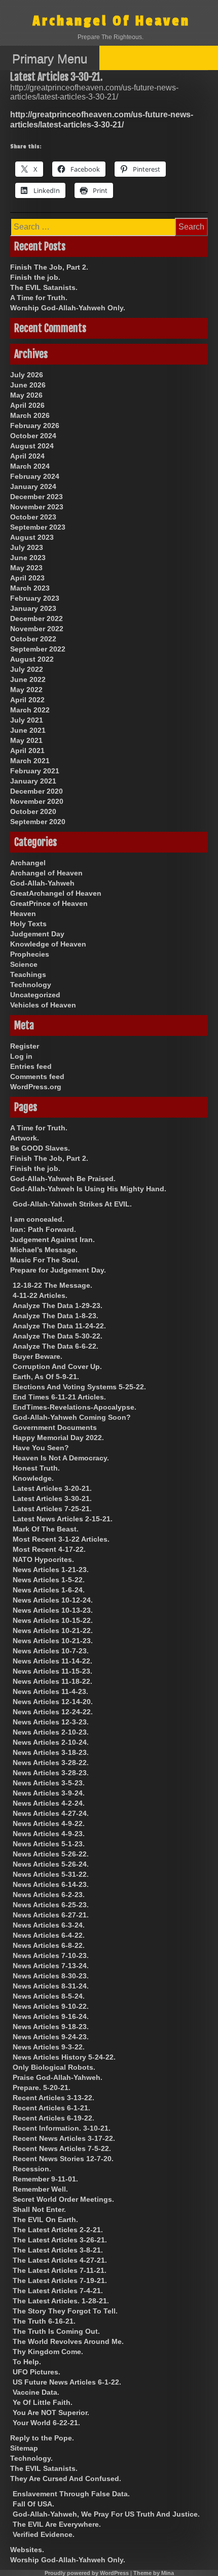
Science (24, 964)
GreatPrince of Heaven (49, 903)
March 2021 (30, 761)
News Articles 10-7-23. (51, 1651)
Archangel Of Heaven (111, 21)
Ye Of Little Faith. (43, 2402)
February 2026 (35, 426)
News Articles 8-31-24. (51, 1986)
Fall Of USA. (33, 2504)
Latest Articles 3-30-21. (52, 1498)
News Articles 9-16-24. (51, 2016)
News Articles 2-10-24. (51, 1742)
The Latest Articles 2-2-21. (58, 2230)
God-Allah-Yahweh (42, 883)
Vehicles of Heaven (43, 1005)
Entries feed (31, 1066)
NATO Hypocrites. (43, 1559)
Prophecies (30, 954)
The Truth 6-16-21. (44, 2321)
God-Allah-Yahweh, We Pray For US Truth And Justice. (106, 2514)
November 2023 (37, 507)
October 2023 (33, 517)
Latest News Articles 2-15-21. (63, 1519)
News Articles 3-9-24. (49, 1793)
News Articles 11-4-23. (50, 1691)
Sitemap (24, 2448)
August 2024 (32, 446)
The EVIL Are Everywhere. (57, 2524)
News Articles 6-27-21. (51, 1915)
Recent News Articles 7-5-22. (62, 2148)
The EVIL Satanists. (44, 287)
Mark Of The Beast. (46, 1529)
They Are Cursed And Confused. (66, 2479)
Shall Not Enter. (39, 2209)
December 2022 (37, 618)
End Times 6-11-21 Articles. (59, 1397)
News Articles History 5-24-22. (64, 2057)
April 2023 (27, 578)
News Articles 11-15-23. (52, 1671)
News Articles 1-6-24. (49, 1590)
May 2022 (26, 690)
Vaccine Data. (36, 2392)
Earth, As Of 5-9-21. (46, 1377)
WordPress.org (36, 1087)
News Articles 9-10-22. (51, 2006)
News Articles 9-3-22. (49, 2047)
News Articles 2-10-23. (51, 1732)
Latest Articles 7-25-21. (52, 1509)
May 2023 (26, 568)
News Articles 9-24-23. (51, 2037)
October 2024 (33, 436)
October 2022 (33, 639)
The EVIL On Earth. (45, 2220)
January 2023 (33, 608)
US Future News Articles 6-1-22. (67, 2382)
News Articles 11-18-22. (52, 1681)
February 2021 (35, 771)
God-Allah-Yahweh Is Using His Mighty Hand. (88, 1189)
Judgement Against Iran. (52, 1240)
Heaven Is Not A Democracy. (61, 1458)
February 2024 (35, 476)
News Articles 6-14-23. (51, 1884)
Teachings (28, 974)
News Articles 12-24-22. (53, 1712)
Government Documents (55, 1427)
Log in (21, 1056)
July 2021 (27, 720)
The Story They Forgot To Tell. (65, 2311)
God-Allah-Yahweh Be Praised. (63, 1179)
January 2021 (33, 781)
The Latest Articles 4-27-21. (60, 2260)
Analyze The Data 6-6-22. (56, 1346)
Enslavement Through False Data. (71, 2494)
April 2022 (27, 700)
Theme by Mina (154, 2573)
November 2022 (37, 629)
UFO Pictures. (37, 2372)
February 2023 (35, 598)
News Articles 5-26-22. (51, 1854)
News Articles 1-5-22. (49, 1580)
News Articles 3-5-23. (49, 1783)
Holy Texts (28, 924)
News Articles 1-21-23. (51, 1570)
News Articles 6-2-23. (49, 1895)
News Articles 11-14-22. (52, 1661)
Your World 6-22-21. (46, 2423)
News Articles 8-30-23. (51, 1976)
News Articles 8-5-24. (49, 1996)
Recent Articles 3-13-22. (53, 2098)
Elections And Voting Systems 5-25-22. (79, 1387)
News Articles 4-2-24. (49, 1803)
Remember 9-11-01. (45, 2179)
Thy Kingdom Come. (48, 2352)
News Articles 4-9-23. (49, 1834)
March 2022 (30, 710)
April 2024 (27, 456)
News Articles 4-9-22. (49, 1823)
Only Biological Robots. (54, 2067)
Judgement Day (37, 934)
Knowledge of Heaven (48, 944)
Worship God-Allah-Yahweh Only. (68, 308)
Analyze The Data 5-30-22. (58, 1336)
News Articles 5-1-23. (49, 1844)
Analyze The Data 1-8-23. (56, 1316)
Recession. (32, 2169)
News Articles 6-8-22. (49, 1945)
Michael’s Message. (44, 1250)
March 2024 (30, 466)
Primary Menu (50, 59)
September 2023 (38, 527)
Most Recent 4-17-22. (49, 1549)
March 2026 (30, 415)
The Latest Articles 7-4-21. (58, 2291)
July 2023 (27, 547)
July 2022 (27, 669)
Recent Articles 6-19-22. (53, 2118)
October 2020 (33, 811)
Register (25, 1046)
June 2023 (28, 558)
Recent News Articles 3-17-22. (64, 2138)
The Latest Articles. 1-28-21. (61, 2301)
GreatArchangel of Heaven (56, 893)
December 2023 (37, 497)
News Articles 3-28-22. (51, 1763)
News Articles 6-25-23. (51, 1905)
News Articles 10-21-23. (53, 1641)
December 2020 (37, 791)
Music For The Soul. (45, 1260)
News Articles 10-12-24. (53, 1600)
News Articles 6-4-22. (49, 1935)
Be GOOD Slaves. (40, 1148)
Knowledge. (33, 1478)
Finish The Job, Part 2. (49, 267)
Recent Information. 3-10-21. (62, 2128)
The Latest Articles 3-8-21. (58, 2250)
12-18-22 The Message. (52, 1285)
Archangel (28, 863)
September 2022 (38, 649)
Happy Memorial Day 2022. (58, 1438)
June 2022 (28, 679)
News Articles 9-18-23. (51, 2027)
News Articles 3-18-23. (51, 1752)
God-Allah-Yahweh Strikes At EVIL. (72, 1204)
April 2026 (27, 405)
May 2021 (26, 740)
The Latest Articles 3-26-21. (60, 2240)
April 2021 (27, 751)
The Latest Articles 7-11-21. (60, 2270)
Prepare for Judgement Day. (58, 1270)
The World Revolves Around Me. (68, 2341)
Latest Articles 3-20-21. (52, 1488)
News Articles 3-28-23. (51, 1773)
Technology (31, 985)
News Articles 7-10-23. (51, 1955)
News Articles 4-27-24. (51, 1813)
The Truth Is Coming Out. (56, 2331)
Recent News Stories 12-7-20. (63, 2159)
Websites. (27, 2550)
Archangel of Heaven (46, 873)
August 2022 (32, 659)
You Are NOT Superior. (51, 2412)
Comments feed (37, 1077)
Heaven (23, 914)
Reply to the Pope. (42, 2438)
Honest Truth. (36, 1468)
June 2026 (28, 385)
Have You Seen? (41, 1448)
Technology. (31, 2458)
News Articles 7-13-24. (51, 1966)
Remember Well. (40, 2189)
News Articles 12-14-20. (53, 1702)
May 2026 (26, 395)
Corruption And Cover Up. (57, 1366)
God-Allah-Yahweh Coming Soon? (72, 1417)
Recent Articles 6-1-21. (51, 2108)
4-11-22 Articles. (40, 1295)
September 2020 (38, 822)
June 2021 (28, 730)
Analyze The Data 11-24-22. (59, 1326)
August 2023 (32, 537)
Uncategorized (35, 995)
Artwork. (25, 1138)
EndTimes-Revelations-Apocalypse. (75, 1407)
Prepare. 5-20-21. (42, 2088)
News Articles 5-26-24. (51, 1864)
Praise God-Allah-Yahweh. (58, 2077)
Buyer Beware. (38, 1356)
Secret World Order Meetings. (63, 2199)
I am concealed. (37, 1219)
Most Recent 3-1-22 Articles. (61, 1539)
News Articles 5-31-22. (51, 1874)
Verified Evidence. (44, 2534)
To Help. (27, 2362)
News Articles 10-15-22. (53, 1620)
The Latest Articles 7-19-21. (60, 2280)
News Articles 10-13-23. (53, 1610)
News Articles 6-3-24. (49, 1925)
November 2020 (37, 801)
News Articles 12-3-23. (51, 1722)
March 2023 (30, 588)
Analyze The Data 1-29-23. (58, 1306)
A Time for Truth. (39, 298)
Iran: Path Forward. (43, 1229)
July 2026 (27, 375)
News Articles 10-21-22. (53, 1631)
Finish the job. (35, 277)
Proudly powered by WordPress (87, 2573)
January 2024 (33, 486)
